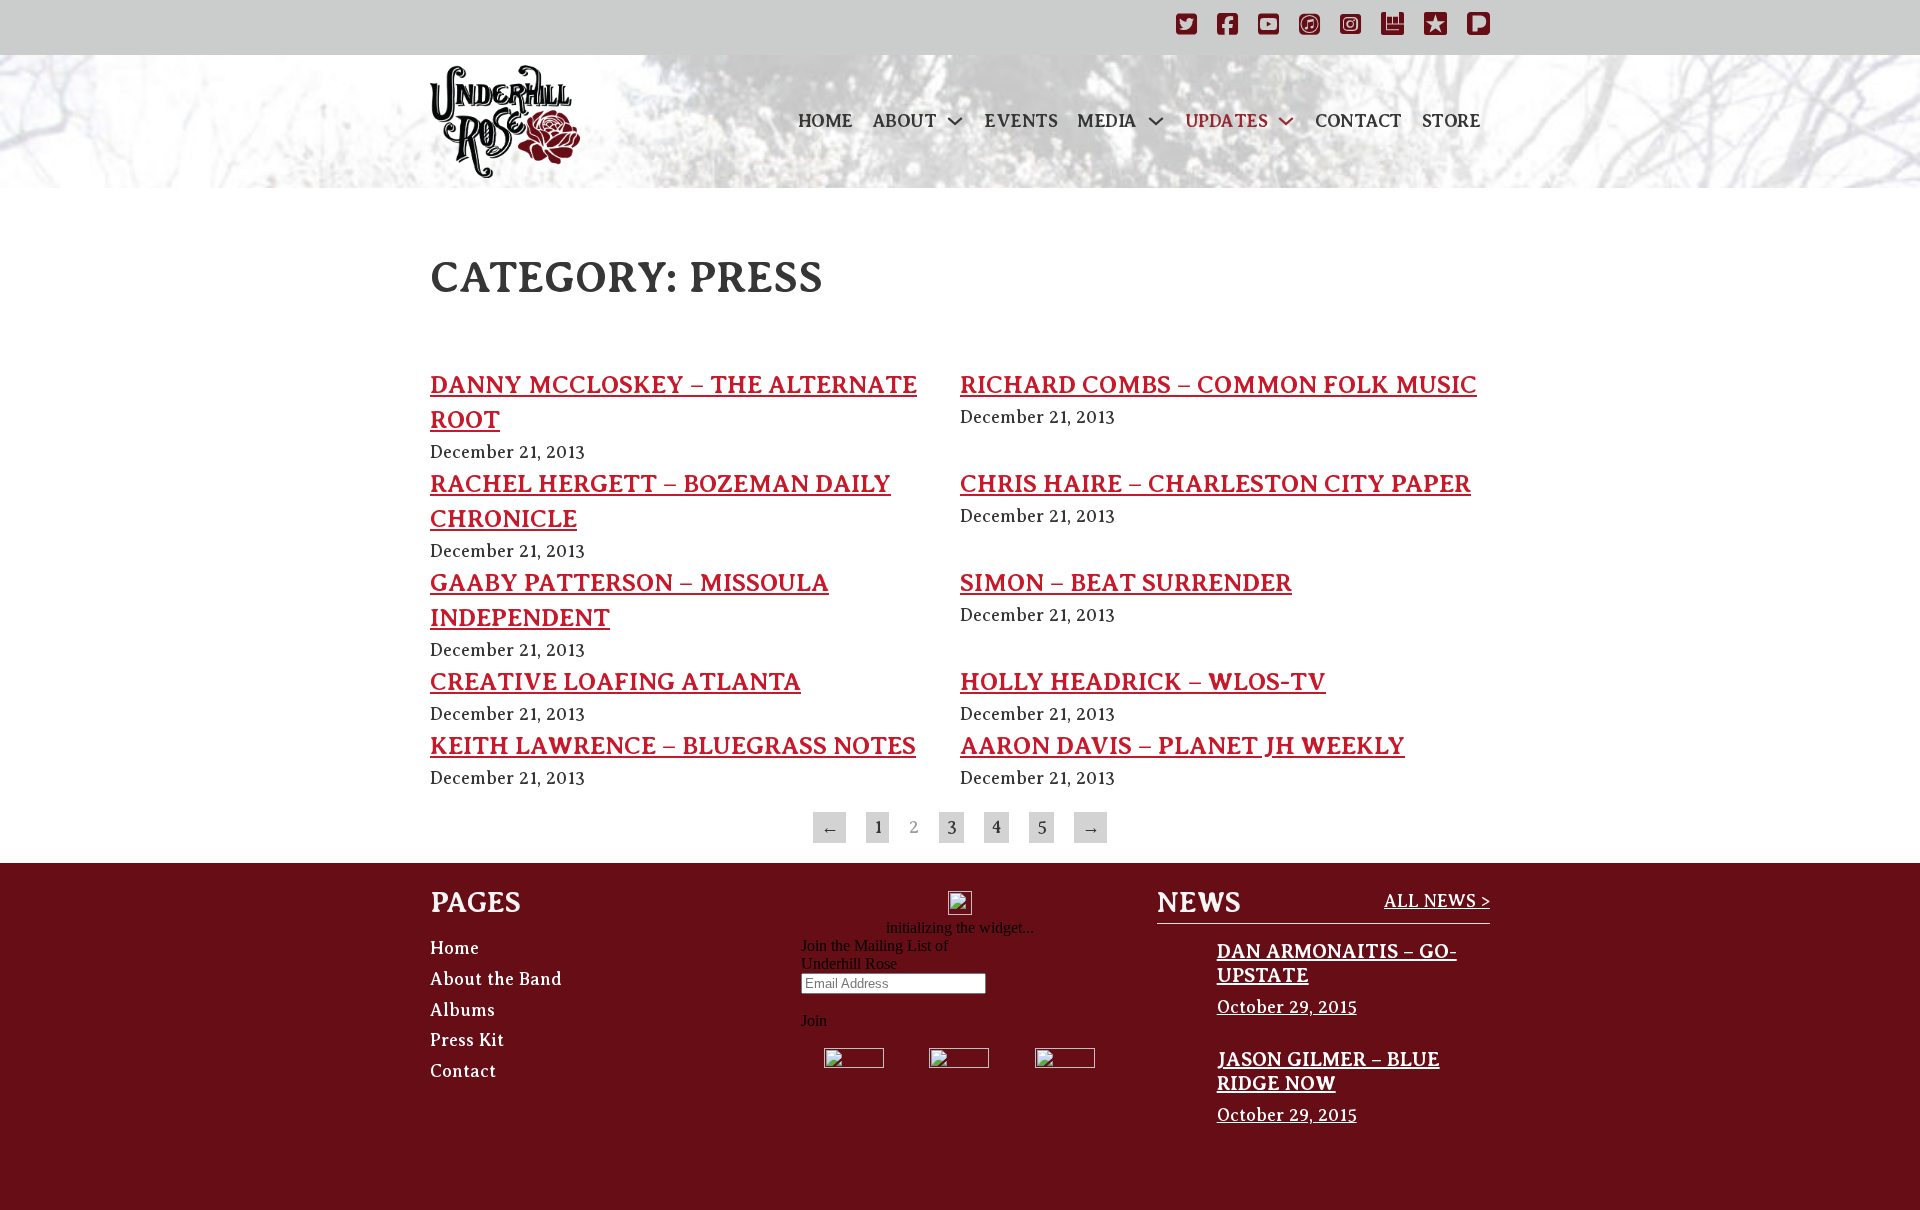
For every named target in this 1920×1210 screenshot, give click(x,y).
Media (1107, 121)
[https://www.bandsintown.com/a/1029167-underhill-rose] (1392, 27)
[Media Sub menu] (1156, 121)
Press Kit (467, 1040)
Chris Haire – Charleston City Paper (1215, 484)
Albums (462, 1010)
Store (1451, 121)
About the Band (496, 979)
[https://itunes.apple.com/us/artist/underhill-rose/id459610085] (1309, 27)
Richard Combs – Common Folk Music (1218, 385)
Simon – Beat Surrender (1126, 583)
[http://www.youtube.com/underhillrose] (1268, 27)
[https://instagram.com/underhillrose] (1350, 27)
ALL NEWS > (1437, 901)
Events (1020, 121)
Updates (1226, 121)
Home (825, 121)
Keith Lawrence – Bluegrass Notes (673, 746)
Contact (1358, 121)
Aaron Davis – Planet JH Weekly (1182, 746)
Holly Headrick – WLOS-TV (1143, 682)
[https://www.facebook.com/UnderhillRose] (1227, 27)
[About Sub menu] (955, 121)
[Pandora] (1478, 27)
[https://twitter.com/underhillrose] (1186, 27)
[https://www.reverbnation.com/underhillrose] (1435, 27)
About (905, 121)
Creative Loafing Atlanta (615, 682)
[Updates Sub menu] (1286, 121)
